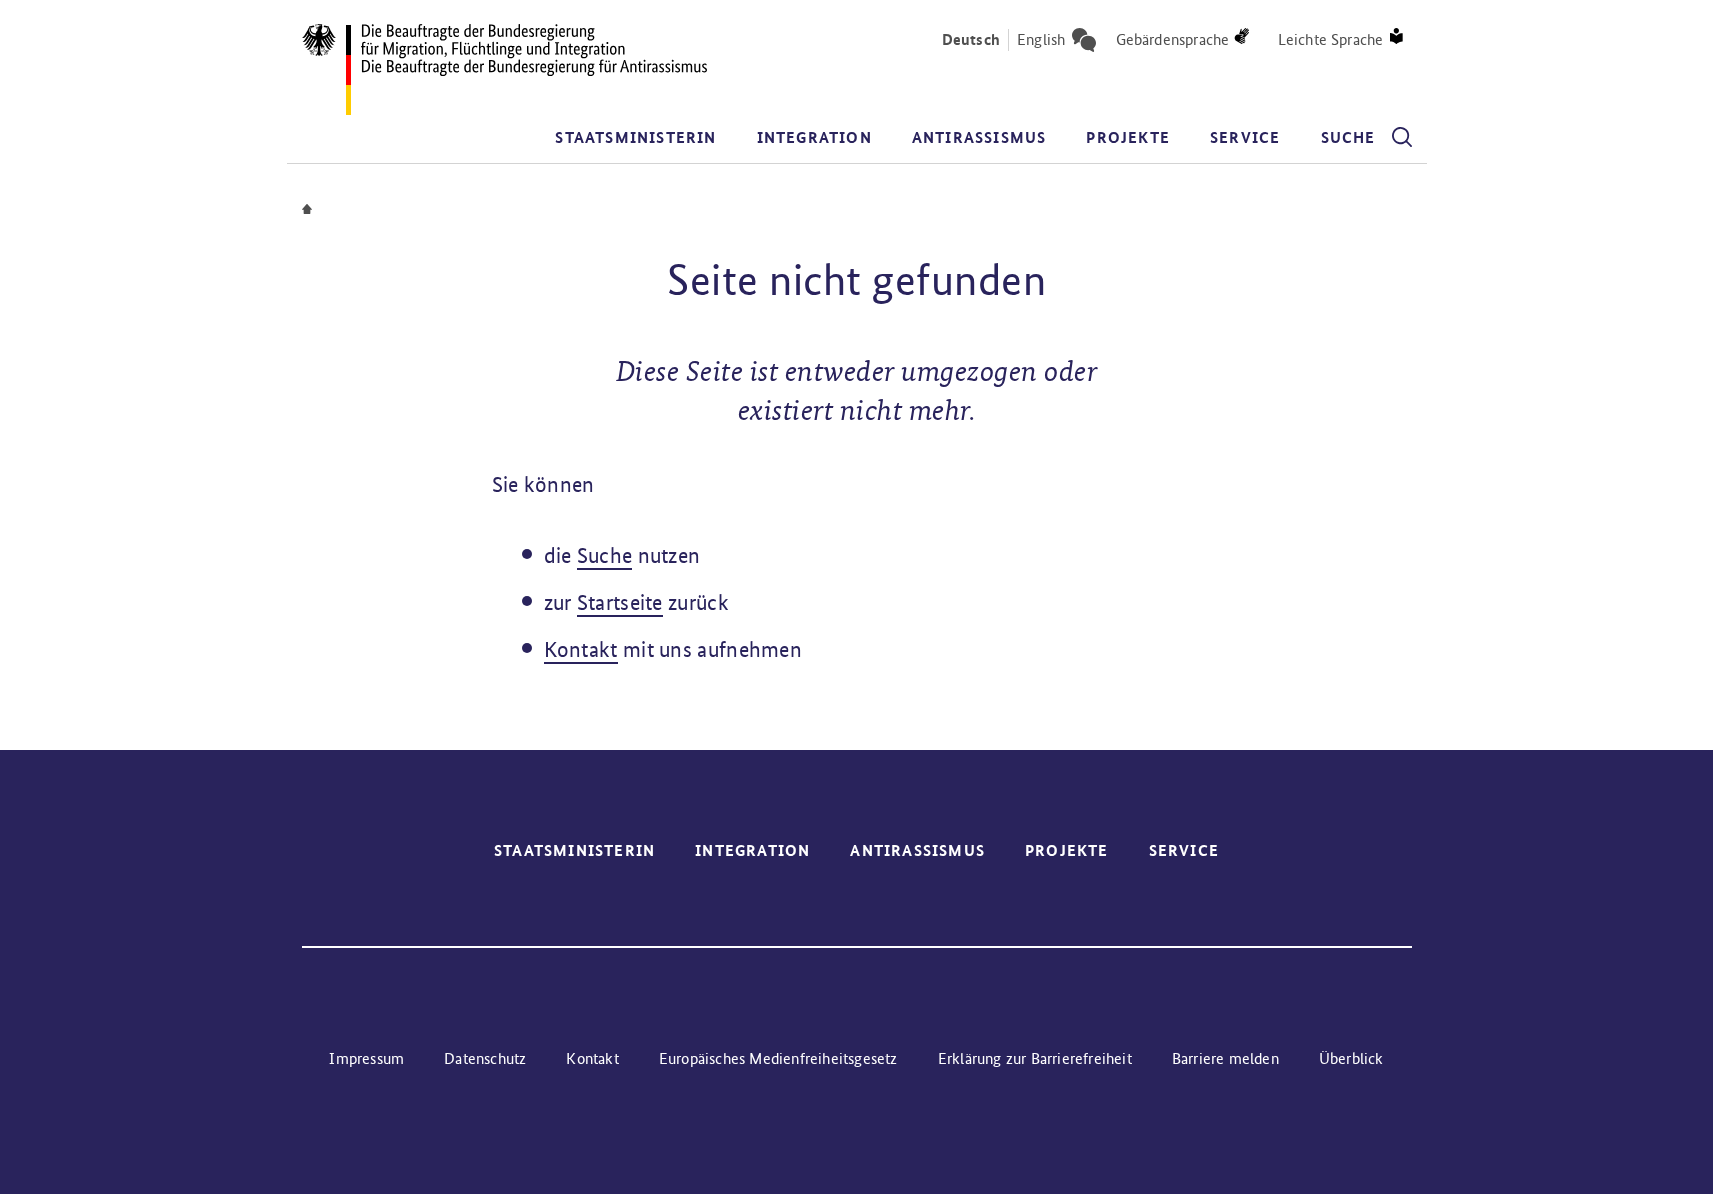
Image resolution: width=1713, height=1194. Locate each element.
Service (1245, 137)
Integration (814, 137)
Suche (605, 555)
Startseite (620, 602)
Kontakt (581, 649)
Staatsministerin (635, 137)
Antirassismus (979, 137)
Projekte (1128, 137)
